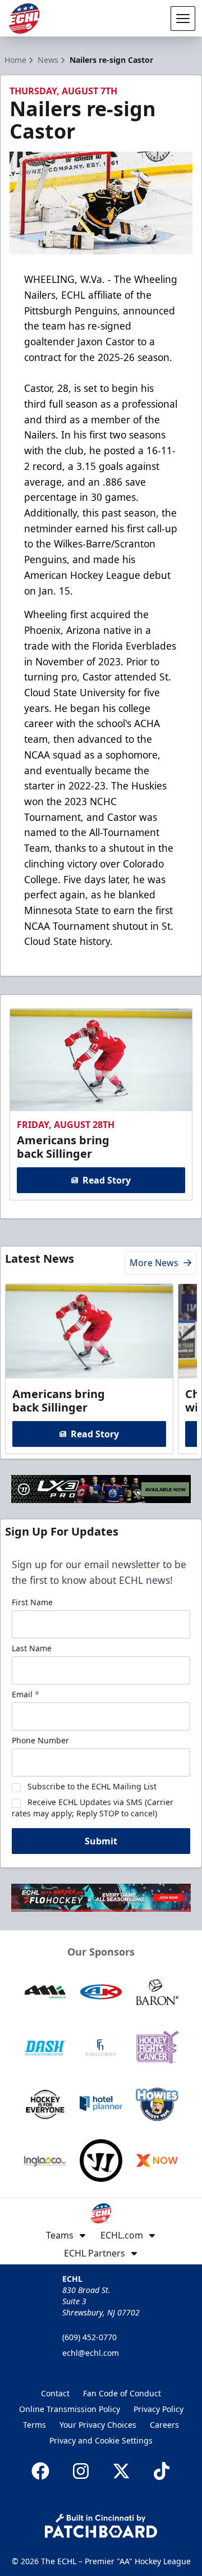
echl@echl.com (91, 2353)
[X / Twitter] (121, 2471)
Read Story (107, 1180)
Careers (164, 2425)
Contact (55, 2393)
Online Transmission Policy (70, 2409)
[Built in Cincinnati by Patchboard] (101, 2526)
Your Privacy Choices (98, 2425)
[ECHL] (24, 19)
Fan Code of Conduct (122, 2393)
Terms (35, 2425)
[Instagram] (81, 2471)
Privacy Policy (159, 2409)
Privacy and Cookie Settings (101, 2440)
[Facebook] (40, 2471)
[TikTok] (162, 2471)
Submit (101, 1841)
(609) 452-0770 (89, 2337)
